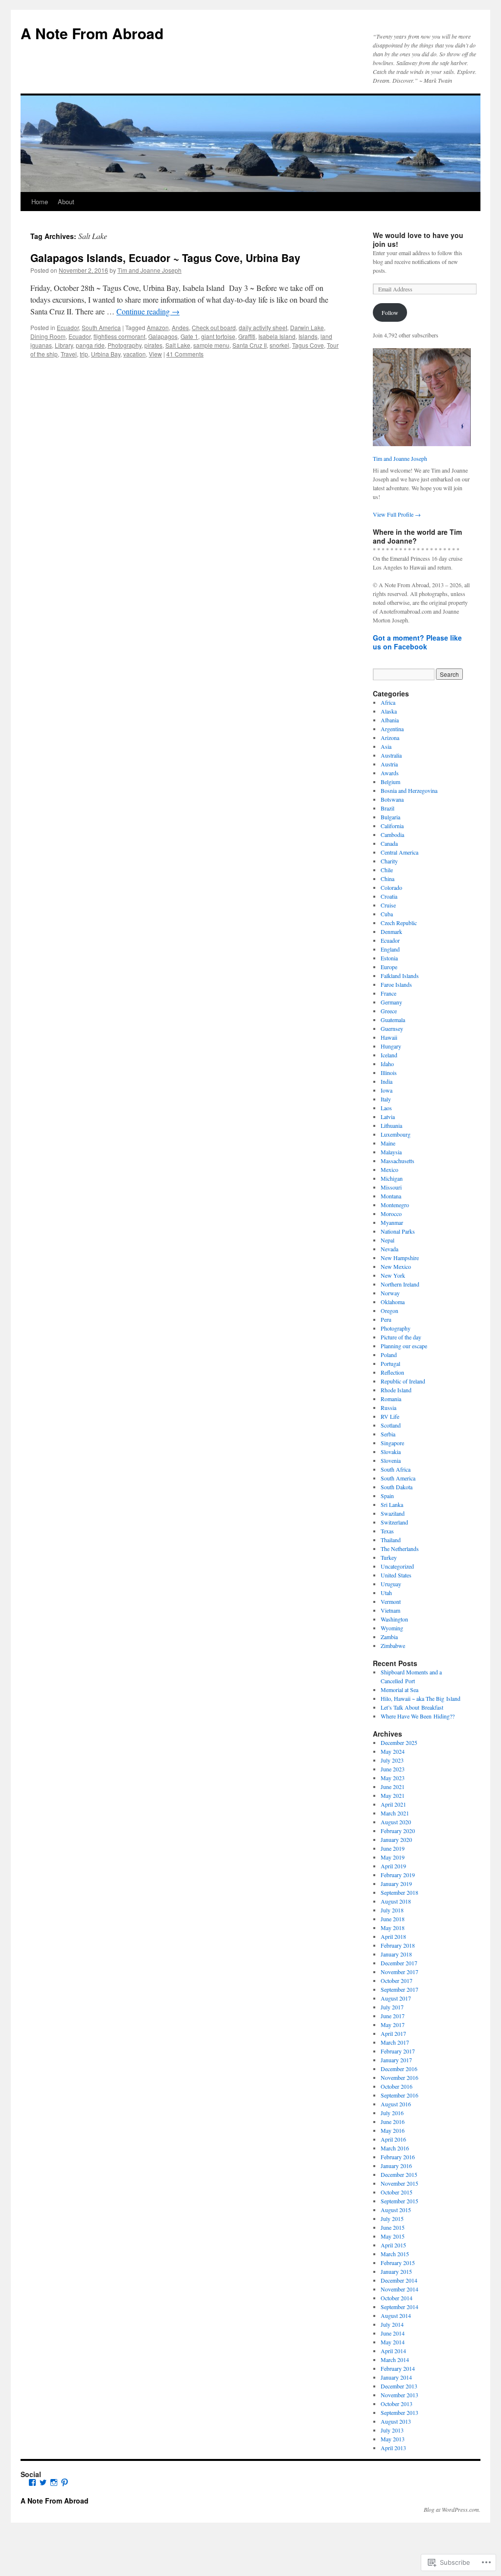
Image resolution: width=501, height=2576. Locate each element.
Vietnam (390, 1610)
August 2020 (396, 1822)
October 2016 (397, 2086)
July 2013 (392, 2430)
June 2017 (393, 2016)
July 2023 (392, 1760)
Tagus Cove (308, 345)
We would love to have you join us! (418, 239)
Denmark (391, 931)
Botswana (392, 799)
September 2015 (399, 2201)
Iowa (387, 1090)
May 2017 (393, 2025)
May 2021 (393, 1795)
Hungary (391, 1046)
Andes (180, 327)
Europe (389, 967)
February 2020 (398, 1831)
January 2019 (396, 1884)
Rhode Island (396, 1390)
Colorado (391, 887)
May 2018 (393, 1928)
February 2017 (398, 2051)
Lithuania (391, 1125)
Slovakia (391, 1452)
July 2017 (392, 2007)
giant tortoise (218, 336)
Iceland (389, 1055)
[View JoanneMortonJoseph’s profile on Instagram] (54, 2482)
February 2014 (398, 2368)
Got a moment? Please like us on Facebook (417, 642)
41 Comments (185, 354)
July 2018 (392, 1910)
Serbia (388, 1434)
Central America (399, 852)
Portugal (390, 1363)
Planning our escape (404, 1346)
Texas (387, 1531)
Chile (387, 870)
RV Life (390, 1416)
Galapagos (163, 336)
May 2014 (393, 2342)
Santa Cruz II (250, 345)
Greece (389, 1011)
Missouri (391, 1187)
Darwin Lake (307, 327)
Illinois (389, 1073)
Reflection (392, 1372)
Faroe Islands (396, 984)
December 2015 (399, 2174)
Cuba (387, 914)
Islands (308, 336)
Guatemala (393, 1020)
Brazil (387, 808)
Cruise (388, 905)
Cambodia (392, 835)
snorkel (279, 345)
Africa (388, 702)
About (66, 202)
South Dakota (397, 1487)
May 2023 (393, 1778)
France (388, 993)
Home (40, 202)
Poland (389, 1355)
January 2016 (396, 2166)
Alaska (389, 711)
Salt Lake (178, 345)
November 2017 (399, 1972)
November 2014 (399, 2289)
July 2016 (392, 2113)
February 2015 (398, 2263)
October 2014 (397, 2298)
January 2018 (396, 1954)
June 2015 (393, 2227)
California (392, 826)
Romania (391, 1399)
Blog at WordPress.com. (452, 2509)
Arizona (390, 738)
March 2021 (395, 1813)
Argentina (392, 729)
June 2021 (393, 1787)
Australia (391, 755)
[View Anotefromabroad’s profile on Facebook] (32, 2482)
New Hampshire (400, 1258)
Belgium (390, 782)
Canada (389, 843)
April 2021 (393, 1804)
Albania (390, 720)
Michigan (392, 1178)
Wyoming (392, 1628)
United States (396, 1575)
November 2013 (399, 2395)
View (155, 354)
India (387, 1081)
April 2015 (393, 2245)
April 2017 (393, 2033)
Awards (390, 773)
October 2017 (397, 1980)
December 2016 (399, 2069)
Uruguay (391, 1584)
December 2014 (399, 2280)
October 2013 (397, 2404)
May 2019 (393, 1857)
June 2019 (393, 1848)
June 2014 (393, 2333)
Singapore (392, 1443)
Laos (386, 1108)
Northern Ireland (400, 1284)
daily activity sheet (263, 327)
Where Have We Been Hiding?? (418, 1716)
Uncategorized (397, 1566)
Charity (389, 861)
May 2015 (393, 2236)
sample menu (211, 345)
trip (84, 354)
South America (101, 327)
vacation (135, 354)
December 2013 (399, 2386)
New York (393, 1275)
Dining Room (48, 336)
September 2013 (399, 2412)
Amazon (158, 327)
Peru (386, 1319)
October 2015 (397, 2192)
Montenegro (395, 1205)
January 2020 (396, 1839)
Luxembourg (396, 1134)
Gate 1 (189, 336)
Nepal (387, 1240)
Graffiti (247, 336)
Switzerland (394, 1522)
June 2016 (393, 2122)
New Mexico (396, 1266)
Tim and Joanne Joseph (149, 270)
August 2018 (396, 1901)
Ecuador (68, 327)
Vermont (391, 1601)
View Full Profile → (397, 514)
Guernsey (392, 1028)
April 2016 (393, 2139)
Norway (390, 1293)
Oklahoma (393, 1302)
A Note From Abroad (92, 33)
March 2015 (395, 2254)
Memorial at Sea (399, 1690)
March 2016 (395, 2148)
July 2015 (392, 2218)
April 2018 (393, 1936)
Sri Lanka (392, 1504)
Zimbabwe (393, 1646)
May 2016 (393, 2130)
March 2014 (395, 2360)
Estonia (389, 958)
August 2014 (396, 2315)
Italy (386, 1099)
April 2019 (393, 1866)
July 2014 (392, 2324)
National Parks (398, 1231)
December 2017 (399, 1963)
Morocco (391, 1214)
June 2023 (393, 1769)
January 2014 (396, 2377)
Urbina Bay (106, 354)
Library (64, 345)
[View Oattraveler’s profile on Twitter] (43, 2482)
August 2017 (396, 1998)
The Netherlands (400, 1549)
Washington (394, 1619)
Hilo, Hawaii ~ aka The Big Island (421, 1698)
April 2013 (393, 2448)
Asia (386, 746)
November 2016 (399, 2077)
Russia (388, 1407)
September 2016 (399, 2095)
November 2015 (399, 2183)
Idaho (387, 1064)
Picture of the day (401, 1337)
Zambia (389, 1637)
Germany (391, 1002)
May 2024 (393, 1751)
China (387, 879)
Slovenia (391, 1460)
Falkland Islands (400, 976)
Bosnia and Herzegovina (409, 790)
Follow (390, 312)
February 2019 (398, 1875)
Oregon (389, 1311)
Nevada (389, 1249)
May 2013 (393, 2439)
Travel (69, 354)
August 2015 (396, 2210)
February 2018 (398, 1945)
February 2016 (398, 2157)
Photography (125, 345)
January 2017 (396, 2060)
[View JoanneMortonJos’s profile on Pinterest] (65, 2482)
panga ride (90, 345)
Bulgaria (390, 817)
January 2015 (396, 2271)
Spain (387, 1496)
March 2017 (395, 2042)
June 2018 (393, 1919)
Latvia (388, 1117)
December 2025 (399, 1742)
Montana (391, 1196)
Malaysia (391, 1152)
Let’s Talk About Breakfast (412, 1707)
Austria (389, 764)
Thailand (391, 1540)
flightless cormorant (119, 336)
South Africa (396, 1469)
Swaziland (393, 1513)
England (390, 949)
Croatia (389, 896)
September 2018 (399, 1892)
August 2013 (396, 2421)
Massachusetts (398, 1161)
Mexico (389, 1169)
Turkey (389, 1557)
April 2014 (393, 2351)
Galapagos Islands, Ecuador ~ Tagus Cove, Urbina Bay (165, 258)
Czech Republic (399, 923)
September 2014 (399, 2307)
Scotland (391, 1425)
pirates (153, 345)
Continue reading (148, 311)
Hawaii (389, 1037)
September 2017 (399, 1989)
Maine (388, 1143)
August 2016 (396, 2104)
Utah (386, 1593)
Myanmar (392, 1222)
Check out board (214, 327)
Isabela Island (277, 336)
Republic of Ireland (403, 1381)
